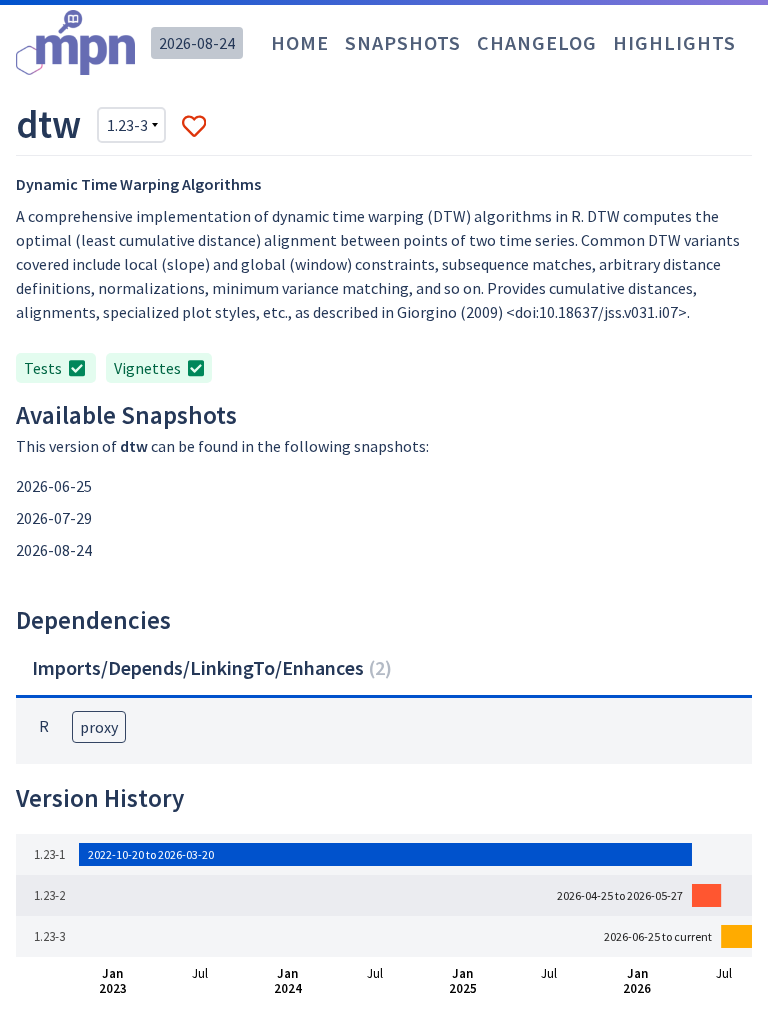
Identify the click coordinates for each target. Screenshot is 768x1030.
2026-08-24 (197, 43)
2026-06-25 (54, 486)
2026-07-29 (54, 518)
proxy (99, 727)
